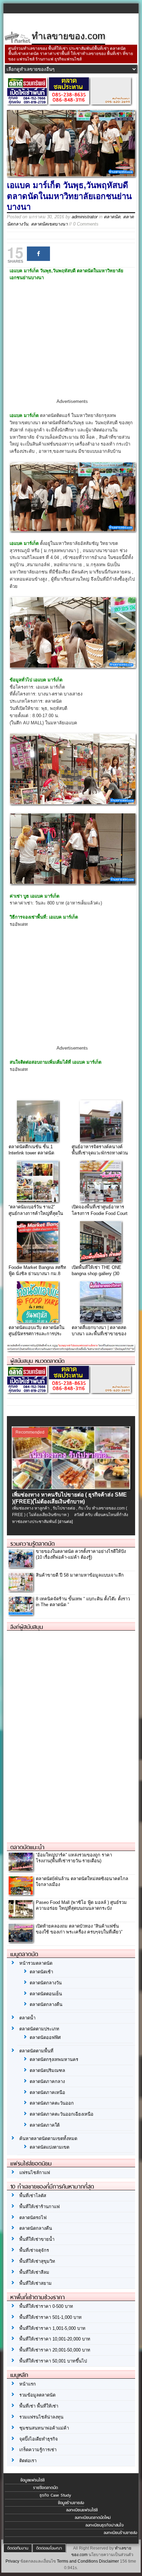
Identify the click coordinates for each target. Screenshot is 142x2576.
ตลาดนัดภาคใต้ (45, 2125)
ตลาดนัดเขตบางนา (49, 224)
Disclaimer (109, 2561)
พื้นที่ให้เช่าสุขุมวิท (37, 2261)
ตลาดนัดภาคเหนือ (47, 2092)
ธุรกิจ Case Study (55, 2495)
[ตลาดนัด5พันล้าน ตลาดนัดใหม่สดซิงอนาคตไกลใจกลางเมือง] (21, 1893)
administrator (85, 217)
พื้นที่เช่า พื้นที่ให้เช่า (39, 2406)
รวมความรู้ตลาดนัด (33, 1544)
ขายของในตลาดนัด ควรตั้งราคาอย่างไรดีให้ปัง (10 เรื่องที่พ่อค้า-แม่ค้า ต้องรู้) (81, 1554)
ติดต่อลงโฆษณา (49, 2548)
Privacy (12, 2561)
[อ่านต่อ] (65, 1522)
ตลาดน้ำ (27, 2018)
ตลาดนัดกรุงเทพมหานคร (54, 2059)
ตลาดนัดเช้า (41, 1972)
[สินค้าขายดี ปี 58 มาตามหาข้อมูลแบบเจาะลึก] (21, 1589)
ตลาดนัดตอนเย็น (46, 1994)
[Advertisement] (72, 346)
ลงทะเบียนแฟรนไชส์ (82, 2510)
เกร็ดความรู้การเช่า (38, 2450)
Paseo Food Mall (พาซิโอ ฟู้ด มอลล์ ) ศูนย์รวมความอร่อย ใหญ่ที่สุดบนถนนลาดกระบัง (81, 1905)
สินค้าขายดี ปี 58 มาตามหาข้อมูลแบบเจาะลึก (80, 1575)
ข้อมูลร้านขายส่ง (71, 2503)
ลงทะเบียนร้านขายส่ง (120, 2533)
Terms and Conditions (77, 2561)
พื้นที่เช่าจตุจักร (34, 2250)
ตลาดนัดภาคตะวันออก (52, 2103)
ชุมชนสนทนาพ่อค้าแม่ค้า (44, 2428)
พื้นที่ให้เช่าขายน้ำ (37, 2239)
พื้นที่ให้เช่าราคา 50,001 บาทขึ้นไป (53, 2361)
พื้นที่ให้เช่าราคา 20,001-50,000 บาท (55, 2350)
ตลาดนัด (112, 217)
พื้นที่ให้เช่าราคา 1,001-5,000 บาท (52, 2328)
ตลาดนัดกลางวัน (46, 1983)
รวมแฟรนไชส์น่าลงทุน (41, 2417)
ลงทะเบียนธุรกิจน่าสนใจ (105, 2525)
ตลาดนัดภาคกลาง (47, 2081)
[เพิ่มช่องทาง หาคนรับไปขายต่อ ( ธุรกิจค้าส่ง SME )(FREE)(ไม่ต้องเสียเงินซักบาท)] (71, 1488)
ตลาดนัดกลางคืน (46, 2004)
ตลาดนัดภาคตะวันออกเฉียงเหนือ (62, 2114)
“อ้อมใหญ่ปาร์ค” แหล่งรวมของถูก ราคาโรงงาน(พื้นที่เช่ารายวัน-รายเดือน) (74, 1858)
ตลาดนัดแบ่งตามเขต (49, 2147)
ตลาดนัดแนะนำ (27, 1847)
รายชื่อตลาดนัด (45, 2488)
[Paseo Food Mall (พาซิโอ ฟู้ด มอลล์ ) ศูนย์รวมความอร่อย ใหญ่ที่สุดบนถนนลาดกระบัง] (21, 1916)
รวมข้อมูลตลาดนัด (37, 2395)
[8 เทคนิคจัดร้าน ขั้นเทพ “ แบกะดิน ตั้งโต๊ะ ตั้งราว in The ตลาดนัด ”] (21, 1613)
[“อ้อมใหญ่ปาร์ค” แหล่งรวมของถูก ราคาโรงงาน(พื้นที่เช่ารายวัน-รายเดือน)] (21, 1869)
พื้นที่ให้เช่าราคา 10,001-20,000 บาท (55, 2339)
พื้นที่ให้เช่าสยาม (35, 2283)
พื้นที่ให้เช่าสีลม (34, 2272)
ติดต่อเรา (28, 2461)
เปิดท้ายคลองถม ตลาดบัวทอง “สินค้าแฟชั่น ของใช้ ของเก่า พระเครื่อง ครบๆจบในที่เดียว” (79, 1929)
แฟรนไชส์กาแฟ (35, 2173)
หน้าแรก (28, 2384)
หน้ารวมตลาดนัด (36, 1963)
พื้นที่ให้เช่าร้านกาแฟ (39, 2207)
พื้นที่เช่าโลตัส (33, 2196)
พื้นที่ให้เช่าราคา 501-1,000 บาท (50, 2317)
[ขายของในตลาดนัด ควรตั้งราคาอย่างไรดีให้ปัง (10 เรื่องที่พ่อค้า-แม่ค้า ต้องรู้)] (21, 1565)
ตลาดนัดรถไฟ (33, 2218)
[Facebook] (38, 254)
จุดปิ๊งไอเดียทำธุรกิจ (39, 2439)
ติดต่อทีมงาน (18, 2548)
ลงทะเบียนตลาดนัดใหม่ (93, 2518)
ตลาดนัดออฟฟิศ (45, 2037)
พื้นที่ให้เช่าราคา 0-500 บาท (46, 2306)
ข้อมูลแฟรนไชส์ (32, 2480)
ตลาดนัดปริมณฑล (47, 2070)
